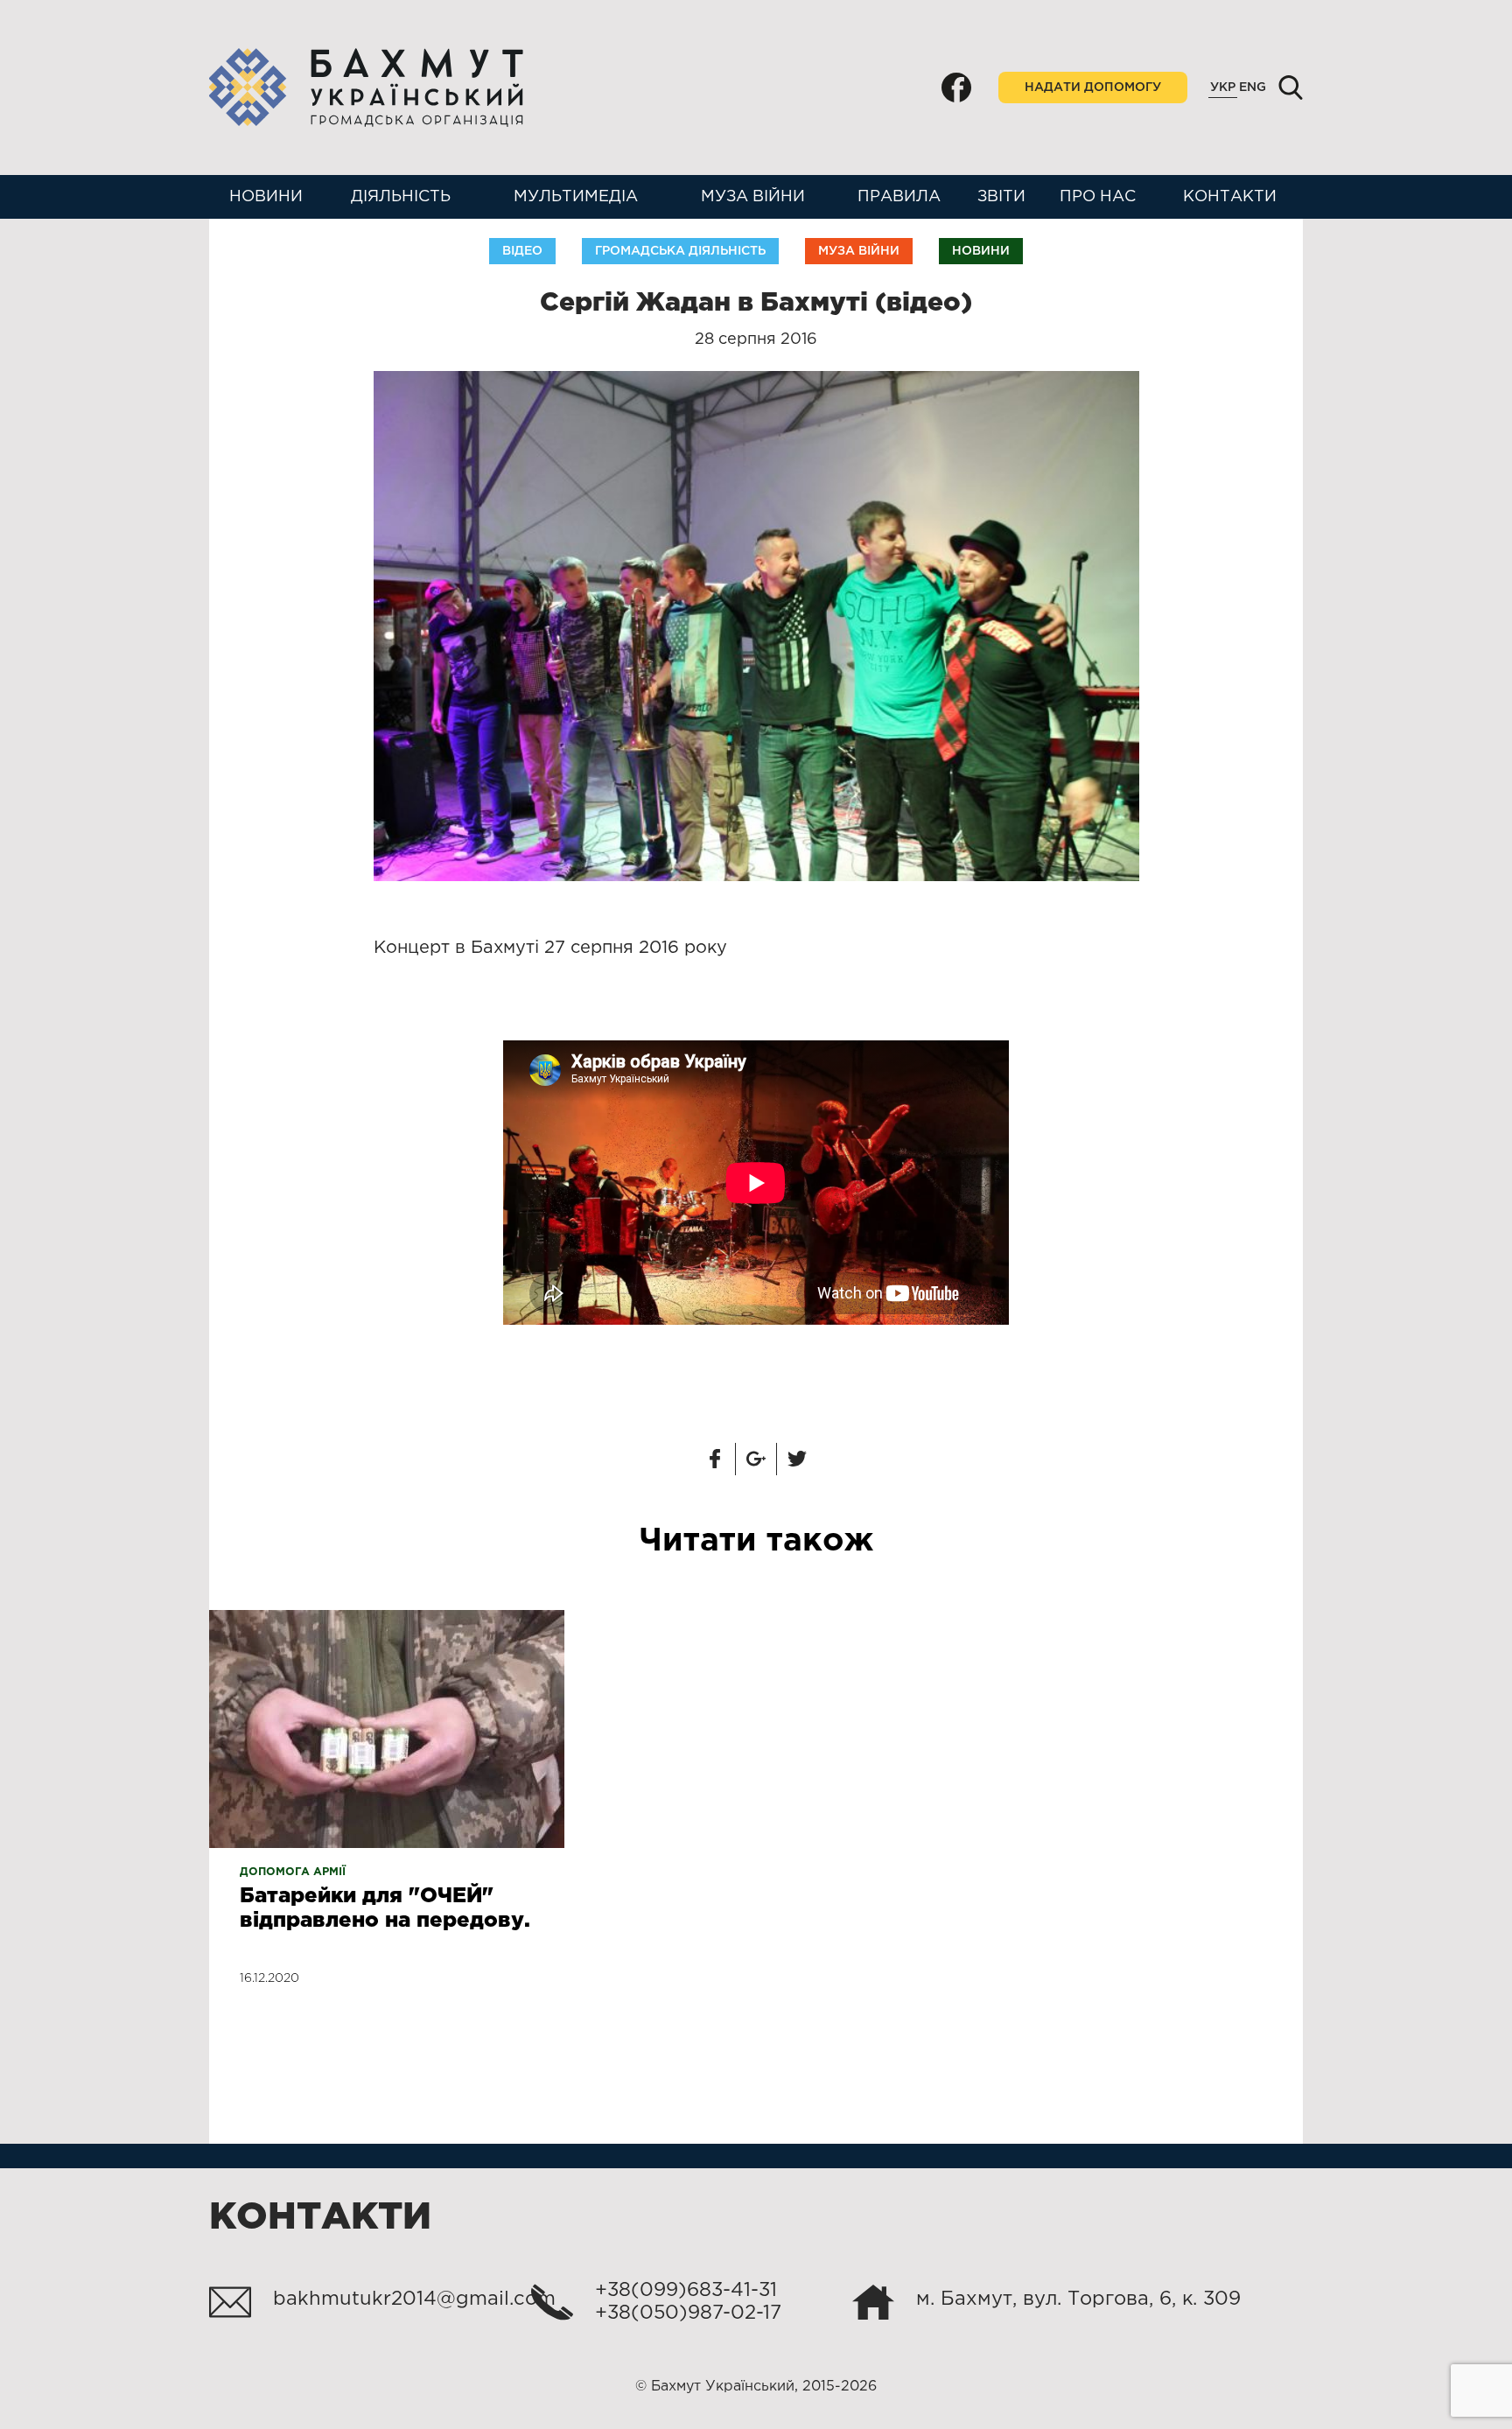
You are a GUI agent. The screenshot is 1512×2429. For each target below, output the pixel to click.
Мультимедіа (576, 197)
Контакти (1230, 197)
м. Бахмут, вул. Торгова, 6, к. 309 (1078, 2299)
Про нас (1098, 197)
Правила (899, 197)
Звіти (1001, 197)
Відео (522, 251)
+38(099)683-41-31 (686, 2291)
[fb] (956, 87)
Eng (1253, 87)
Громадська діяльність (680, 251)
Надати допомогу (1093, 87)
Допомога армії (293, 1872)
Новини (266, 197)
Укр (1223, 87)
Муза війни (753, 197)
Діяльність (401, 197)
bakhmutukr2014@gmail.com (414, 2299)
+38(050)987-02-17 (688, 2313)
